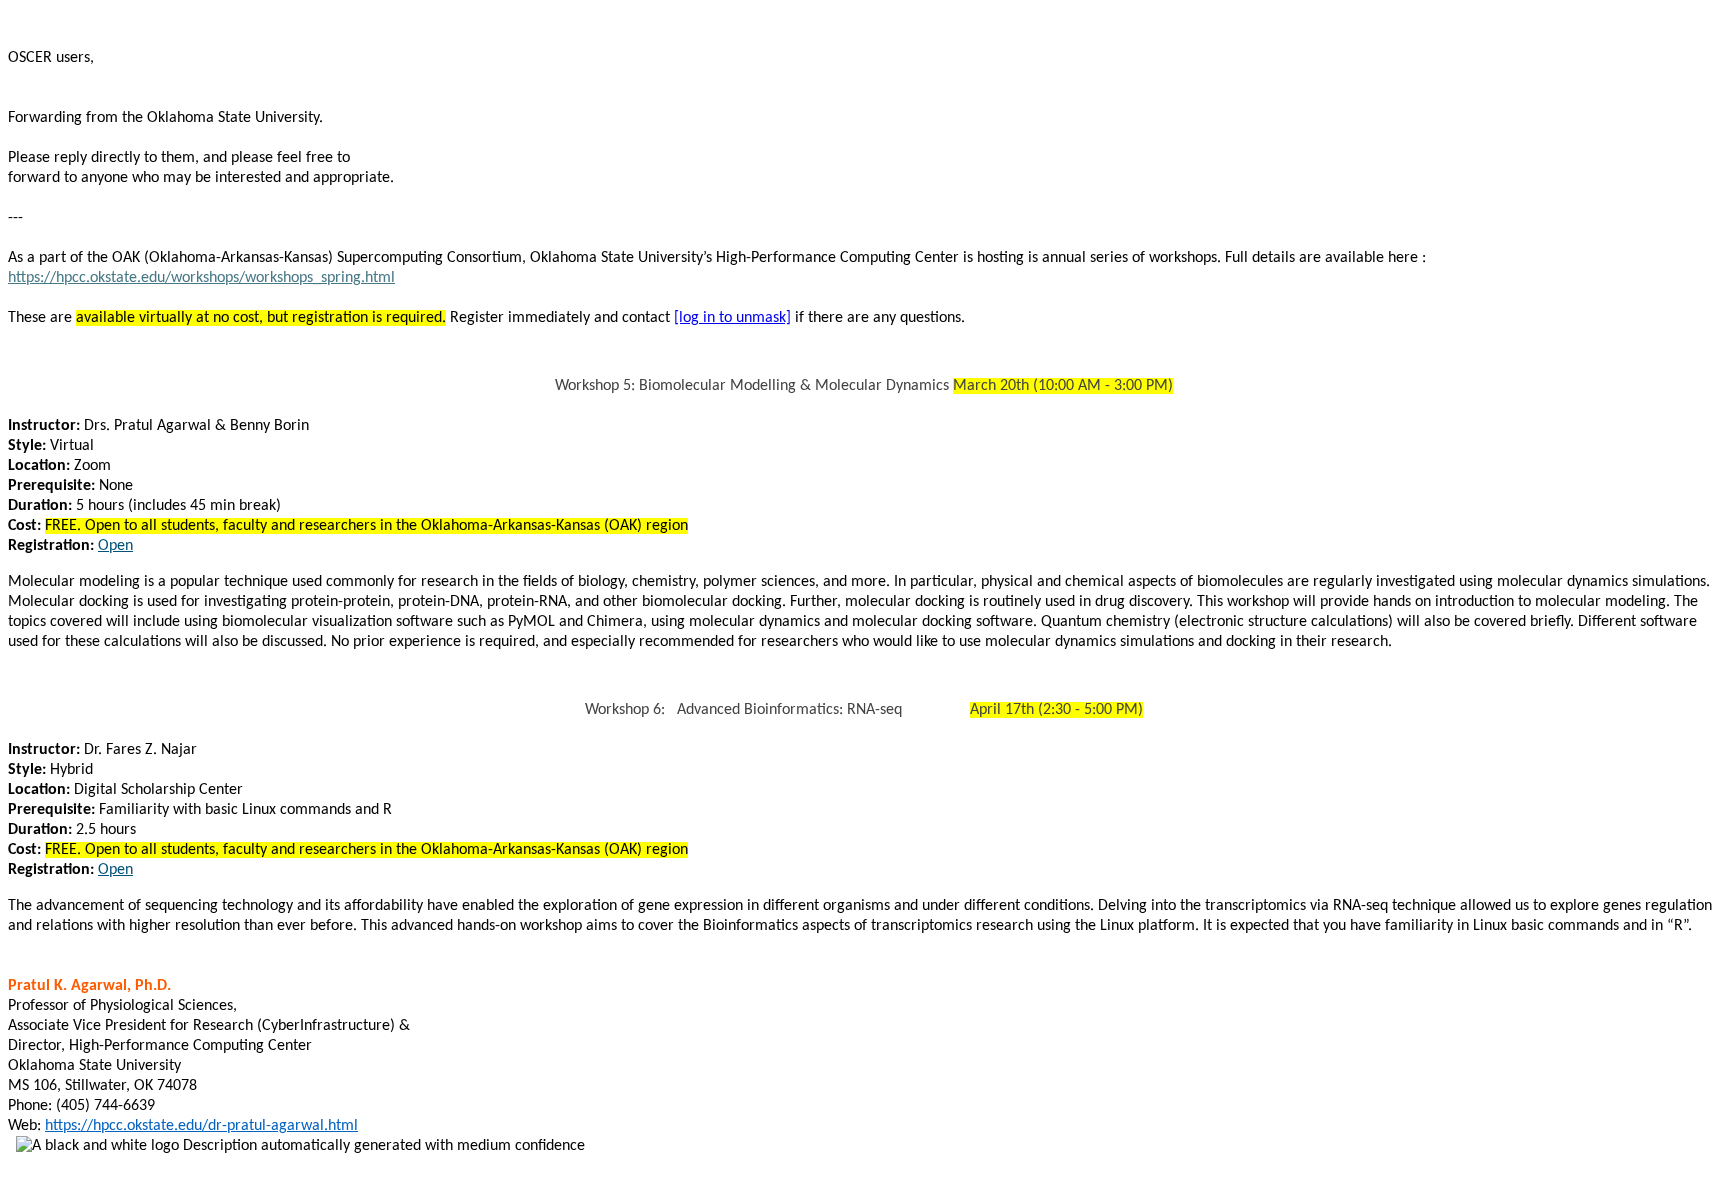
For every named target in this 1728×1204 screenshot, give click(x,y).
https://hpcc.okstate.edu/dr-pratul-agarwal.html (201, 1126)
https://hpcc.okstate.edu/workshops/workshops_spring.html (201, 278)
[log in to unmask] (732, 318)
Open (115, 546)
